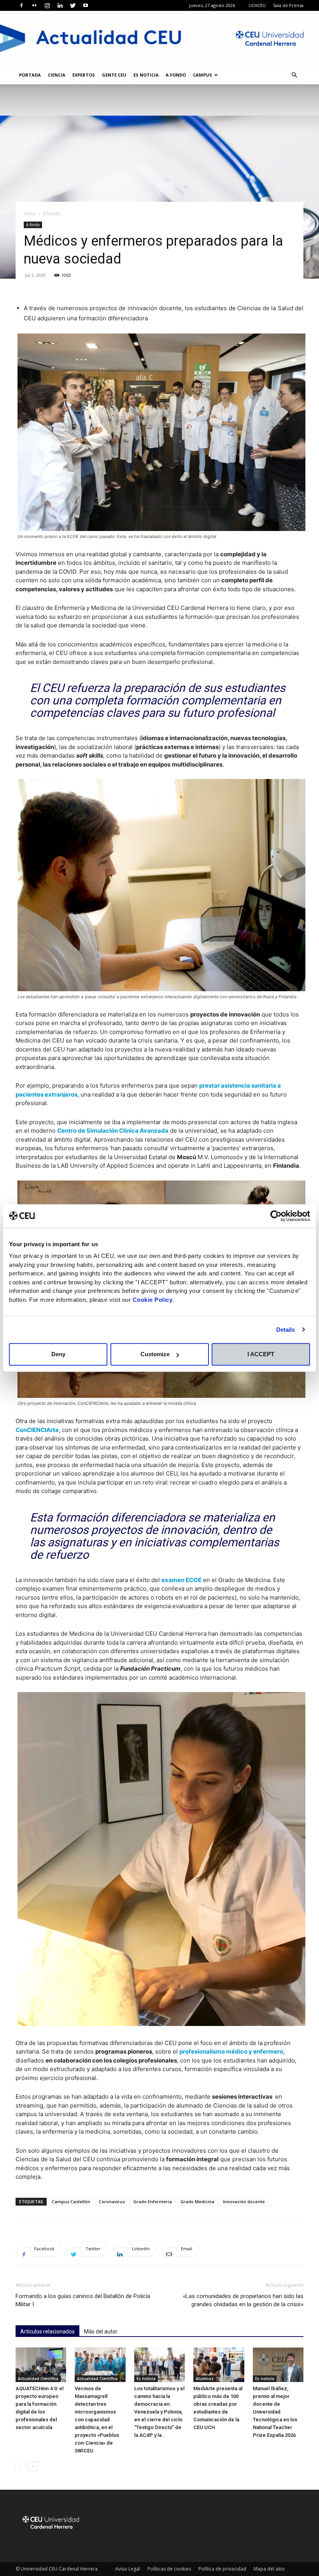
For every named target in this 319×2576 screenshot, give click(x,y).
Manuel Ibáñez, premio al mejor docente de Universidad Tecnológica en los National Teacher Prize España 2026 (275, 2412)
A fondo (176, 75)
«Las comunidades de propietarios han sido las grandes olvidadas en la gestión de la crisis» (243, 2300)
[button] (294, 75)
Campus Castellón (71, 2201)
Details (286, 1330)
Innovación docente (244, 2201)
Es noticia (146, 75)
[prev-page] (20, 2466)
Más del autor (101, 2331)
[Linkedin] (60, 5)
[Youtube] (86, 5)
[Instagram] (47, 5)
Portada (30, 75)
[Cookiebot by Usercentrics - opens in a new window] (276, 1216)
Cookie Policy (153, 1300)
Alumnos (205, 2379)
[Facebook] (21, 5)
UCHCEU (257, 5)
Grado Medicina (197, 2201)
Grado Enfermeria (153, 2201)
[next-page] (33, 2466)
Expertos (84, 75)
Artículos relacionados (47, 2331)
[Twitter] (73, 5)
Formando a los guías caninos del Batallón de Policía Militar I (83, 2300)
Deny (58, 1354)
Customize (155, 1354)
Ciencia (57, 75)
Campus (202, 75)
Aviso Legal (128, 2569)
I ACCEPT (261, 1354)
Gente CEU (114, 75)
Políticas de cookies (169, 2569)
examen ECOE (181, 1580)
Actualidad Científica (38, 2379)
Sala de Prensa (288, 5)
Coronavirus (112, 2201)
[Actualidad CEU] (159, 38)
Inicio (30, 214)
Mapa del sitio (269, 2569)
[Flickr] (34, 5)
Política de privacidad (222, 2569)
